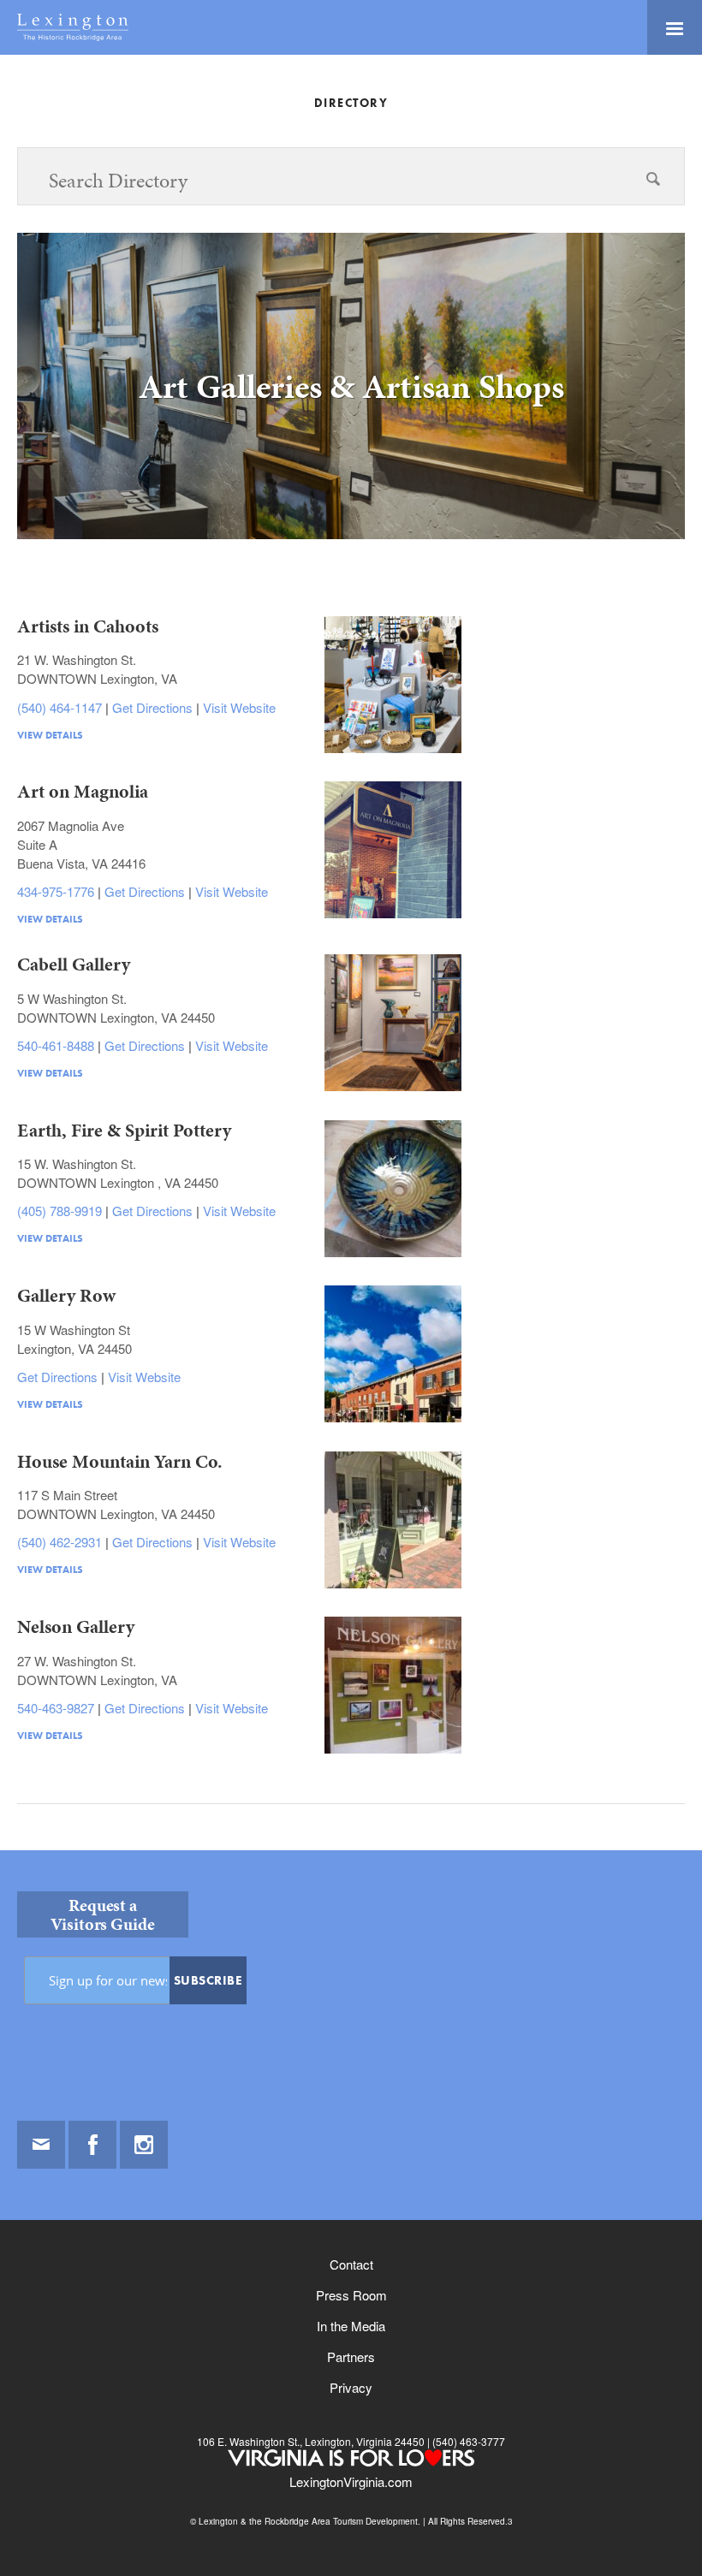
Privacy (351, 2387)
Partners (351, 2356)
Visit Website (239, 707)
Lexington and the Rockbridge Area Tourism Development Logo (73, 27)
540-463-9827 (57, 1708)
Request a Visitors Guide (103, 1914)
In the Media (351, 2326)
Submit (653, 210)
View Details (50, 735)
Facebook (92, 2145)
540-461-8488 (57, 1045)
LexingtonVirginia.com (351, 2481)
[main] (351, 973)
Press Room (351, 2295)
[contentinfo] (351, 2213)
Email (41, 2145)
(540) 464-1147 (61, 707)
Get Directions (154, 707)
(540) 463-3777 (467, 2441)
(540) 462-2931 (61, 1542)
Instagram (144, 2145)
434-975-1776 (57, 891)
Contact (351, 2264)
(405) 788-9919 (61, 1211)
